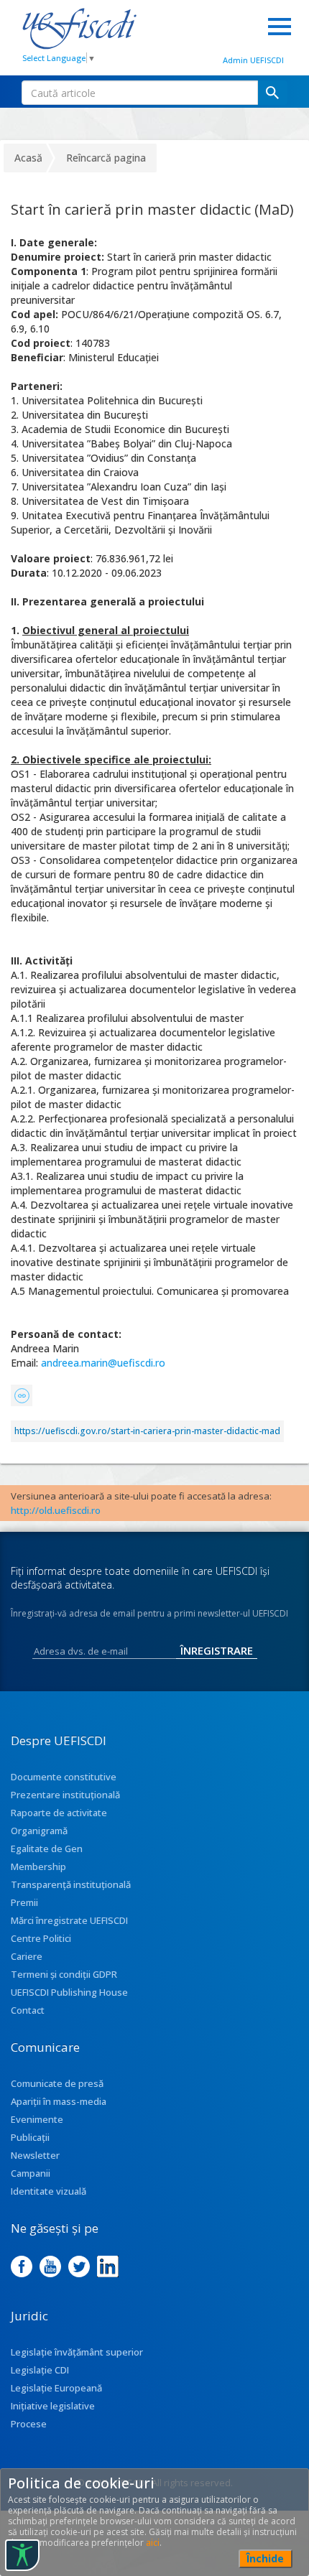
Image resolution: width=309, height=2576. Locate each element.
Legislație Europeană (56, 2388)
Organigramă (39, 1831)
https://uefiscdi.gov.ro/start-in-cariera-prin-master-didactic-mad (147, 1431)
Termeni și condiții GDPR (64, 1974)
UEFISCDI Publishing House (69, 1992)
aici (153, 2543)
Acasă (28, 158)
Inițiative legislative (53, 2406)
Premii (24, 1902)
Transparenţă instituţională (71, 1884)
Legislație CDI (40, 2370)
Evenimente (37, 2119)
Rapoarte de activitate (59, 1813)
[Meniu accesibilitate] (22, 2555)
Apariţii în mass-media (59, 2101)
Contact (28, 2010)
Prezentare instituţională (65, 1795)
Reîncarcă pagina (106, 158)
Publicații (30, 2137)
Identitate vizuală (49, 2191)
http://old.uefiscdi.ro (56, 1510)
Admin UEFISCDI (253, 60)
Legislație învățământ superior (77, 2352)
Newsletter (35, 2155)
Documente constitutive (64, 1777)
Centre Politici (41, 1938)
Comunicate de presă (57, 2083)
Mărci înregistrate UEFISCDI (69, 1920)
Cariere (27, 1956)
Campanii (31, 2173)
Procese (29, 2424)
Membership (38, 1866)
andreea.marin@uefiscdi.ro (105, 1363)
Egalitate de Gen (47, 1849)
